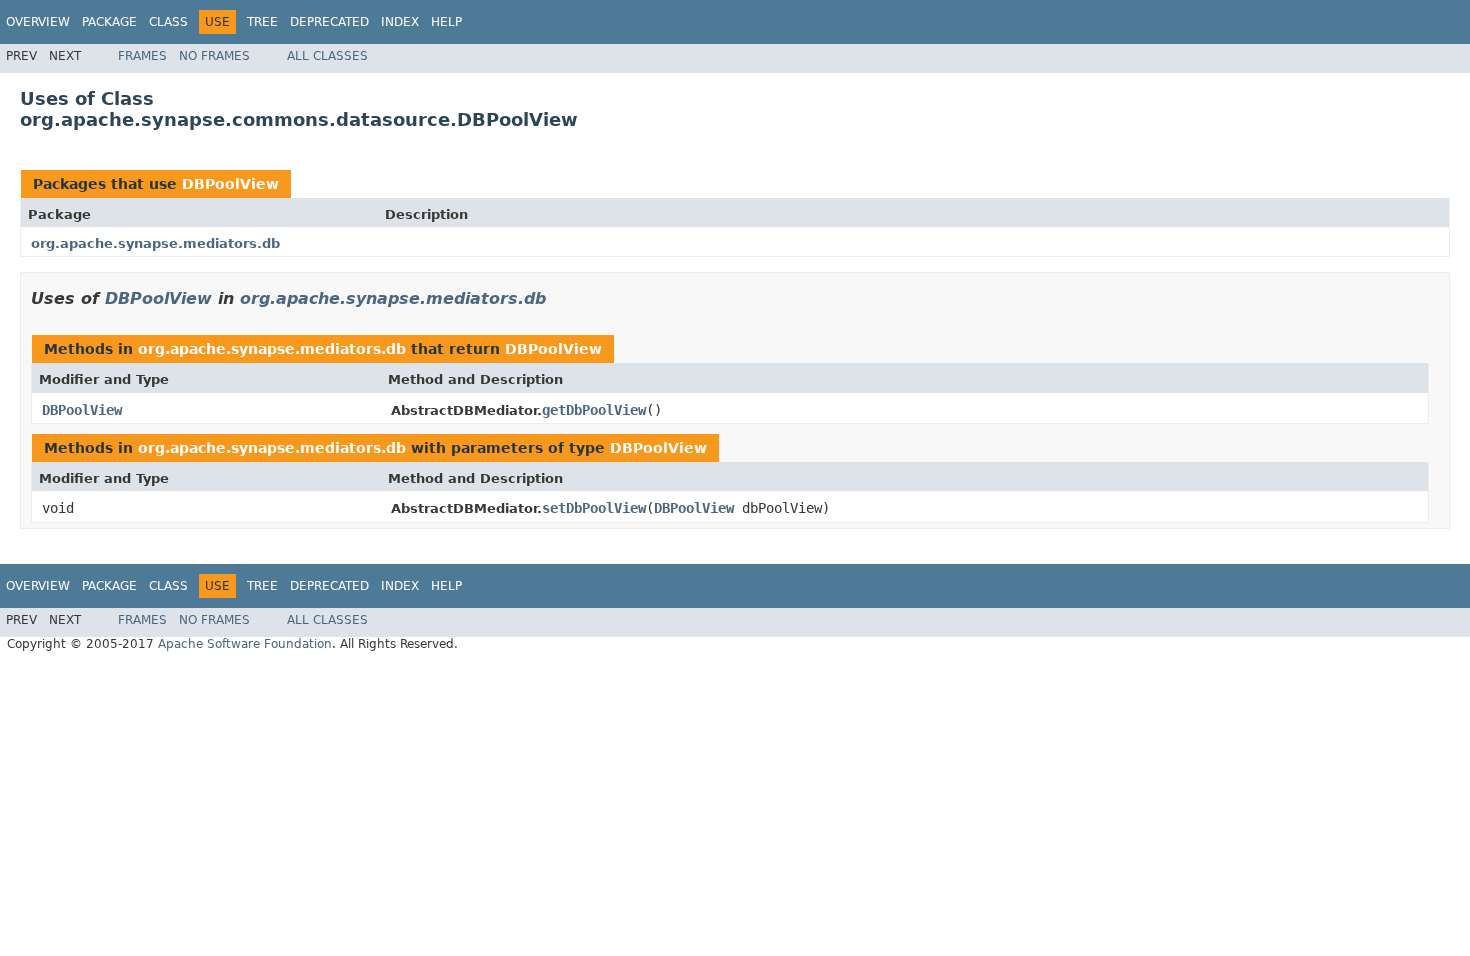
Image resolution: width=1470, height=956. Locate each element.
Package (109, 22)
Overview (38, 22)
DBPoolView (230, 184)
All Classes (327, 56)
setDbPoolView (594, 508)
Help (446, 22)
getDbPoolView (594, 410)
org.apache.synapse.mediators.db (155, 243)
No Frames (214, 56)
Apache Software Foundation (245, 644)
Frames (142, 56)
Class (168, 22)
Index (400, 22)
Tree (262, 22)
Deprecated (329, 22)
